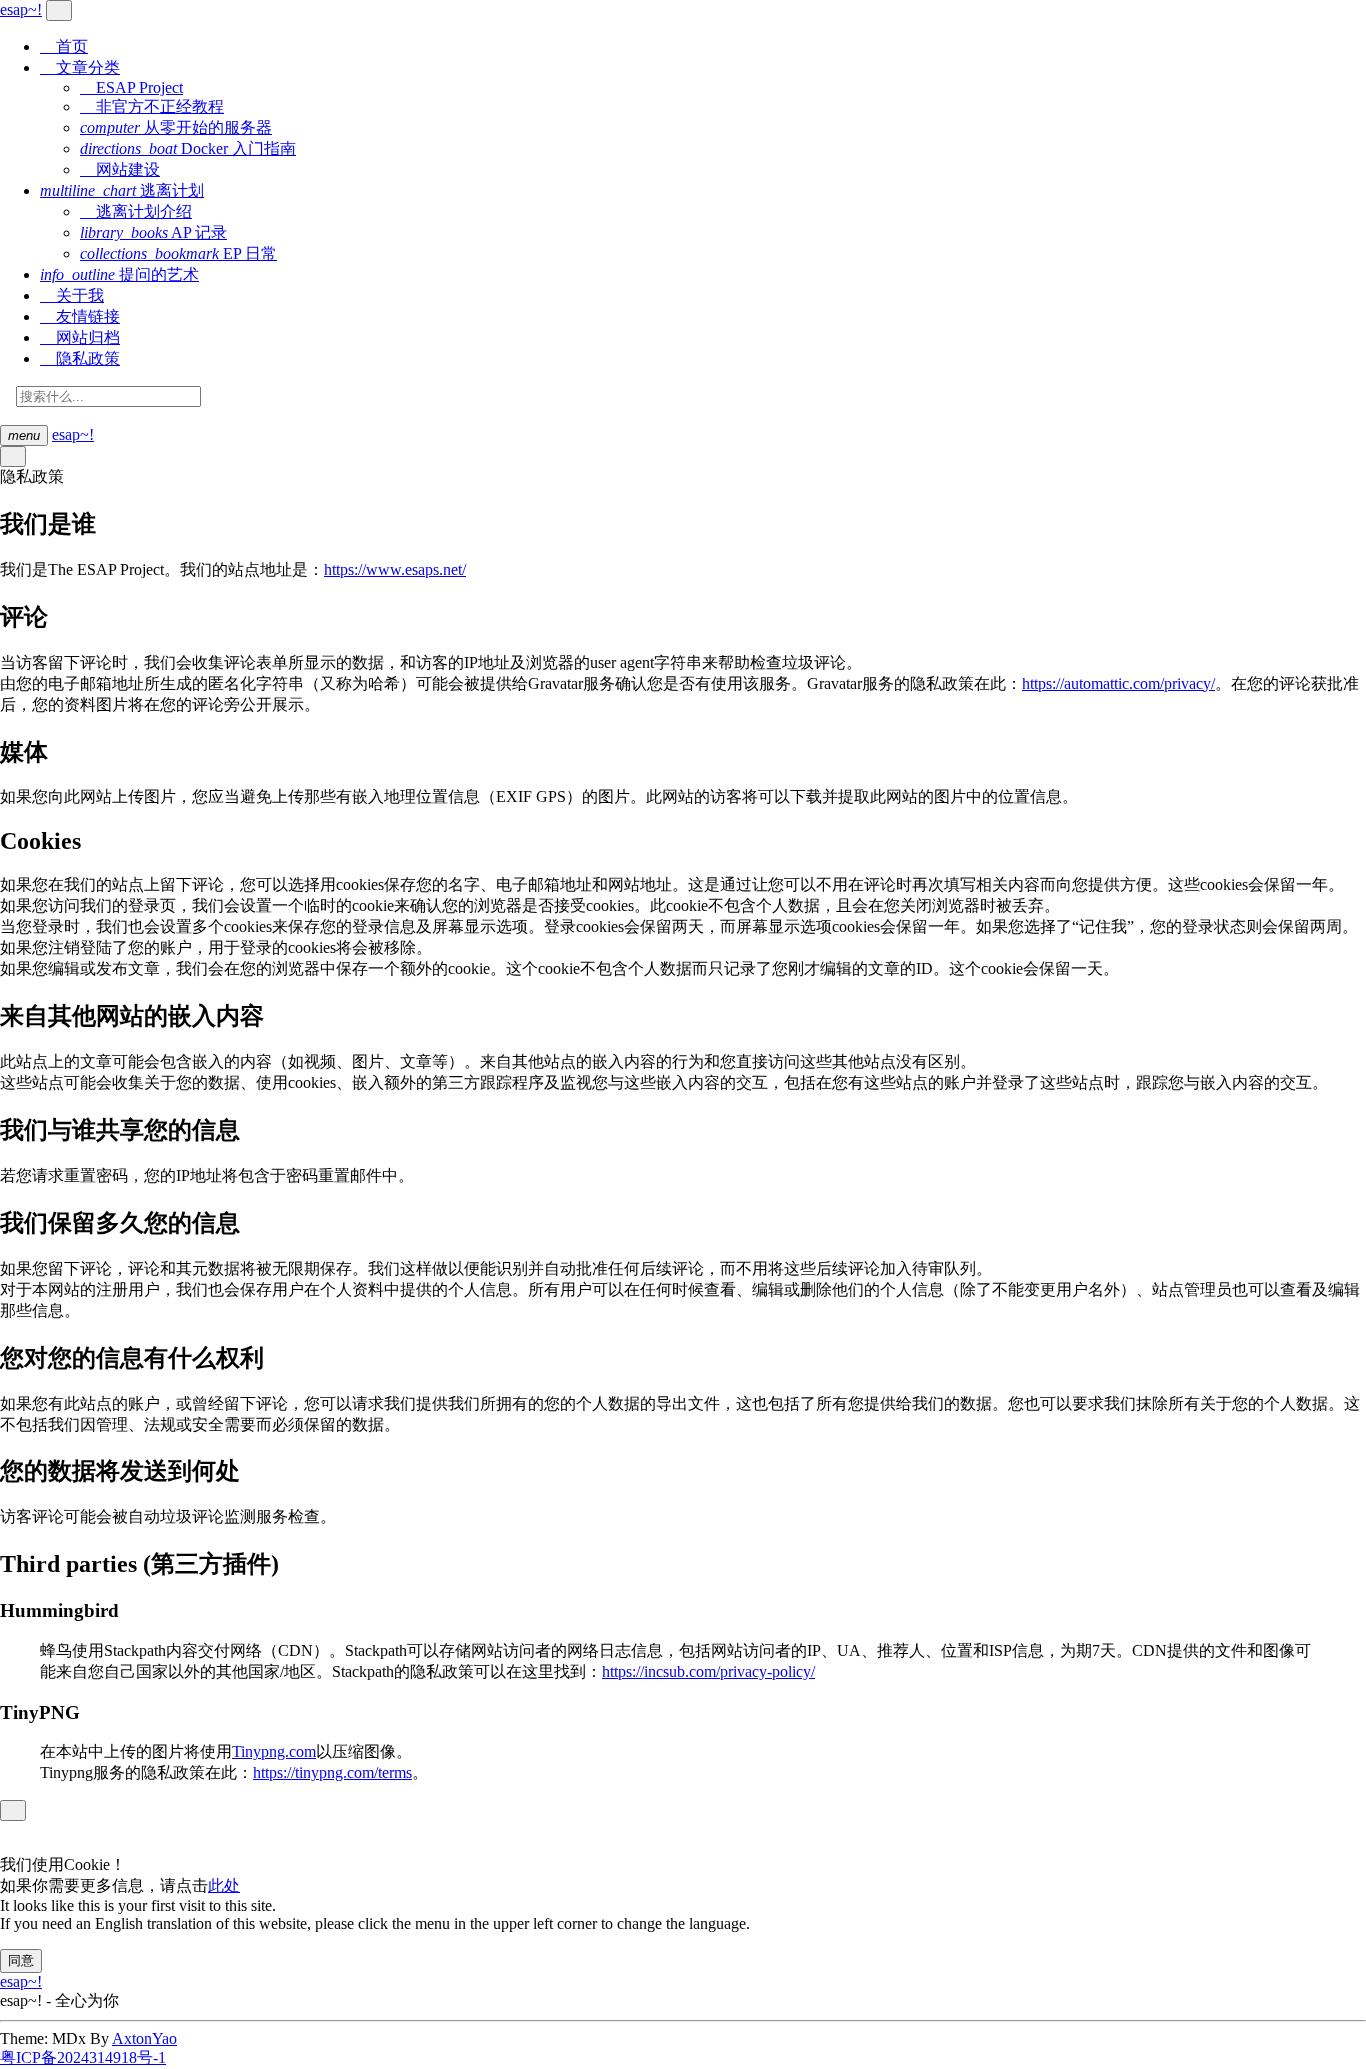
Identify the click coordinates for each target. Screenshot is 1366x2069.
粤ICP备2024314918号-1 (83, 2057)
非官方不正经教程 (152, 106)
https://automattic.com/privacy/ (1118, 683)
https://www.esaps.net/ (395, 569)
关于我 (72, 295)
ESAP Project (131, 87)
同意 (21, 1960)
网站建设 (120, 169)
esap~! (73, 434)
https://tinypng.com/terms (332, 1772)
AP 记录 (153, 232)
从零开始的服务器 (176, 127)
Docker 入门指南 (188, 148)
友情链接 (80, 316)
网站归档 (80, 337)
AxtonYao (144, 2038)
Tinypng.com (274, 1751)
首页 (64, 46)
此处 (224, 1885)
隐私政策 (80, 358)
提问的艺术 (119, 274)
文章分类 (80, 67)
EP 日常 (178, 253)
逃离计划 (122, 190)
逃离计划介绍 (136, 211)
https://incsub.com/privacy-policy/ (708, 1671)
